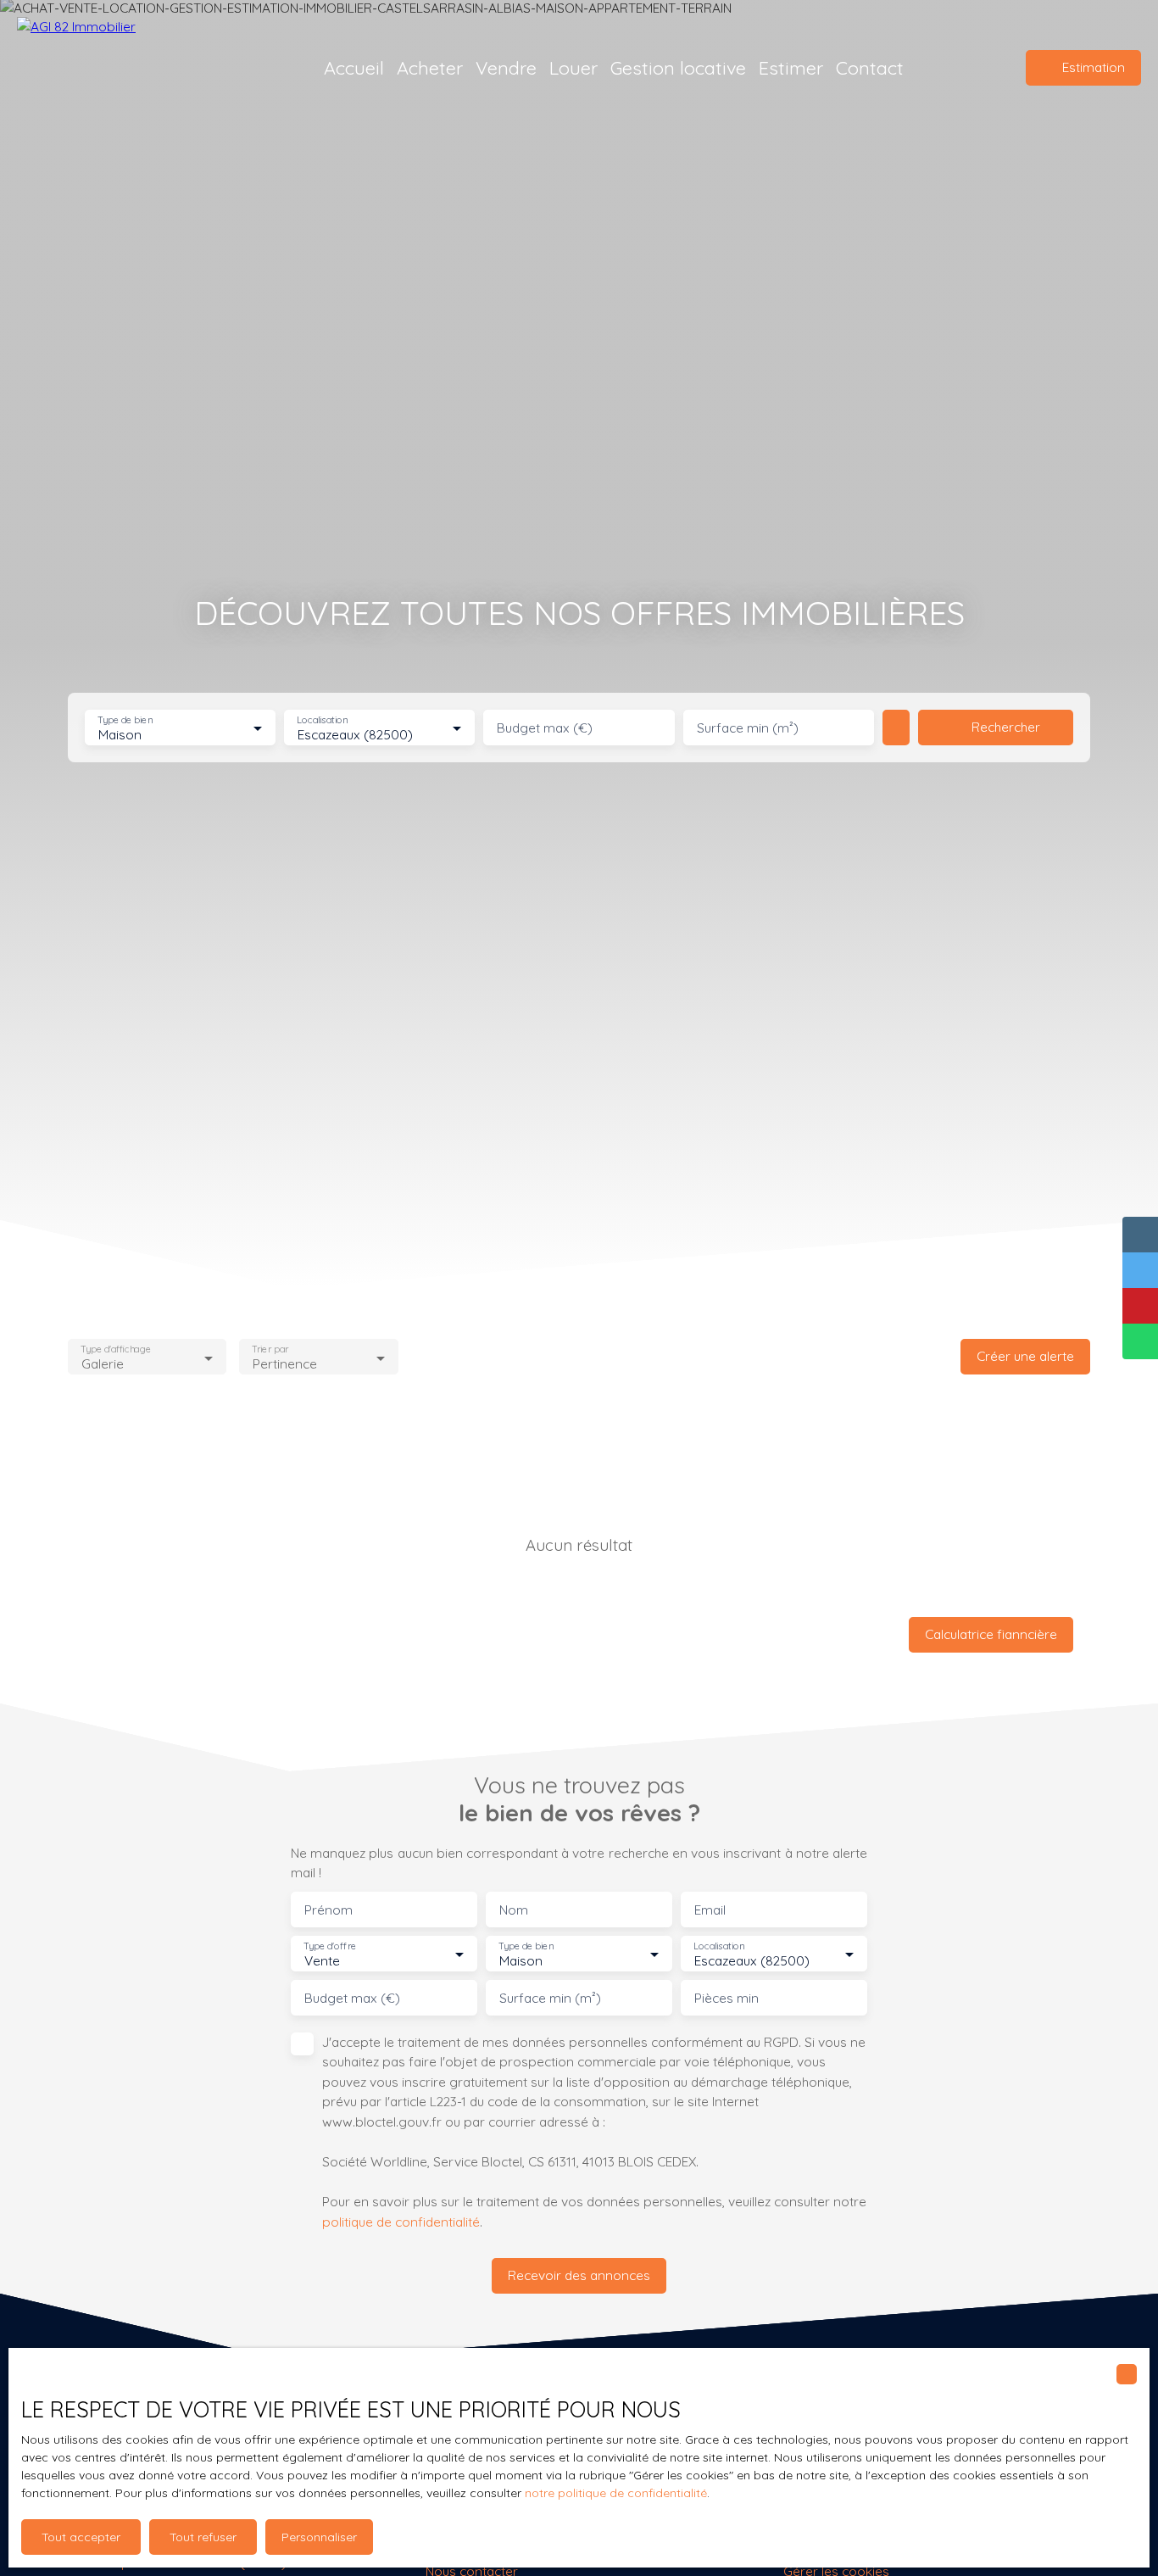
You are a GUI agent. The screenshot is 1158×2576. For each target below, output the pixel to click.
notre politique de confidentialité (616, 2493)
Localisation (323, 720)
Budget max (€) (545, 728)
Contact (870, 67)
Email (710, 1910)
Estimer (791, 67)
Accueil (354, 67)
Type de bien (125, 720)
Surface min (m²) (748, 728)
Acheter (430, 67)
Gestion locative (678, 67)
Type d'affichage (116, 1349)
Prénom (328, 1910)
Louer (573, 67)
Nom (514, 1910)
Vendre (506, 67)
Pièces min (727, 1998)
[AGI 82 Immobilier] (136, 68)
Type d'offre (330, 1946)
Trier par (271, 1349)
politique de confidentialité (401, 2222)
